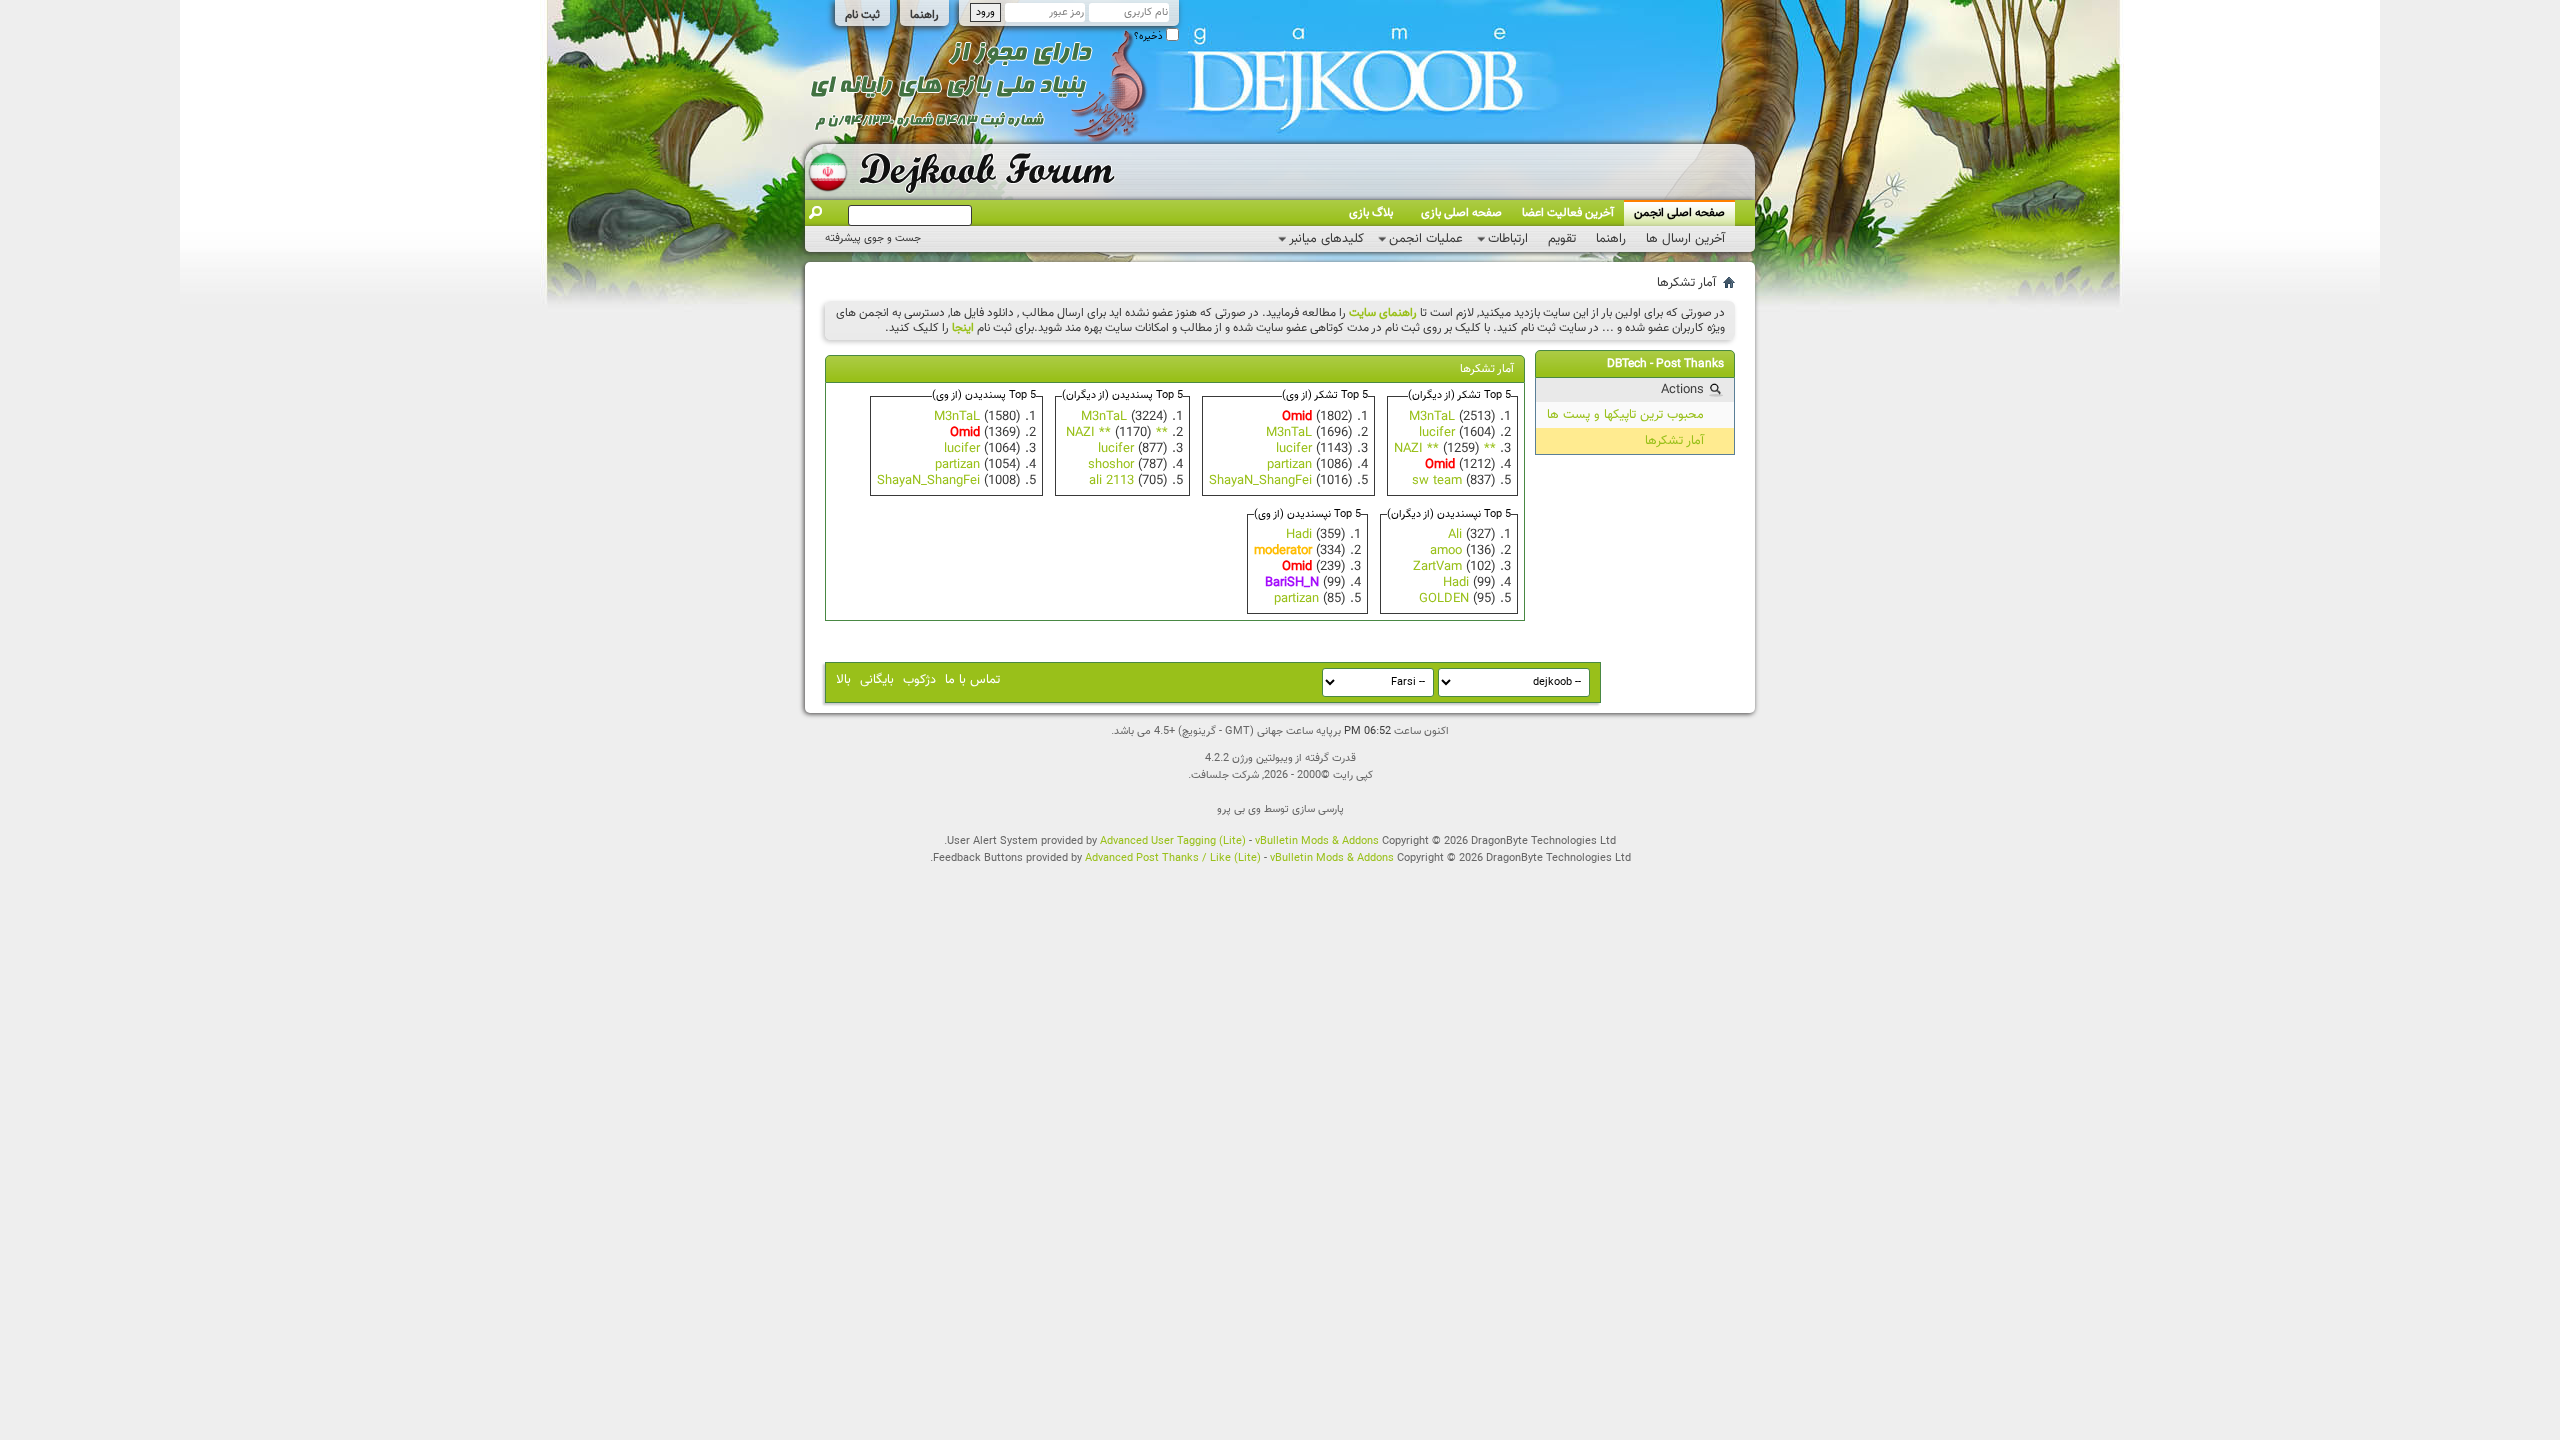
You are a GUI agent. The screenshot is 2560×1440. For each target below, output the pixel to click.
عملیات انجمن (1426, 239)
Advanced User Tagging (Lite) (1173, 841)
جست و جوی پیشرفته (873, 238)
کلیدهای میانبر (1326, 239)
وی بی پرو (1239, 809)
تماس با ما (972, 680)
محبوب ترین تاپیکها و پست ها (1625, 415)
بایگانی (877, 680)
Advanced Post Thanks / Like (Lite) (1173, 858)
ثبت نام (862, 15)
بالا (843, 680)
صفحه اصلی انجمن (1679, 213)
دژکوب (919, 680)
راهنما (924, 15)
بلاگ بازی (1371, 213)
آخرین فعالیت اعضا (1568, 213)
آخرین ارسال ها (1685, 239)
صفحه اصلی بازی (1461, 213)
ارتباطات (1508, 239)
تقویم (1562, 239)
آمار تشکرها (1674, 441)
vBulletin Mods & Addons (1317, 841)
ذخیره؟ (1150, 36)
